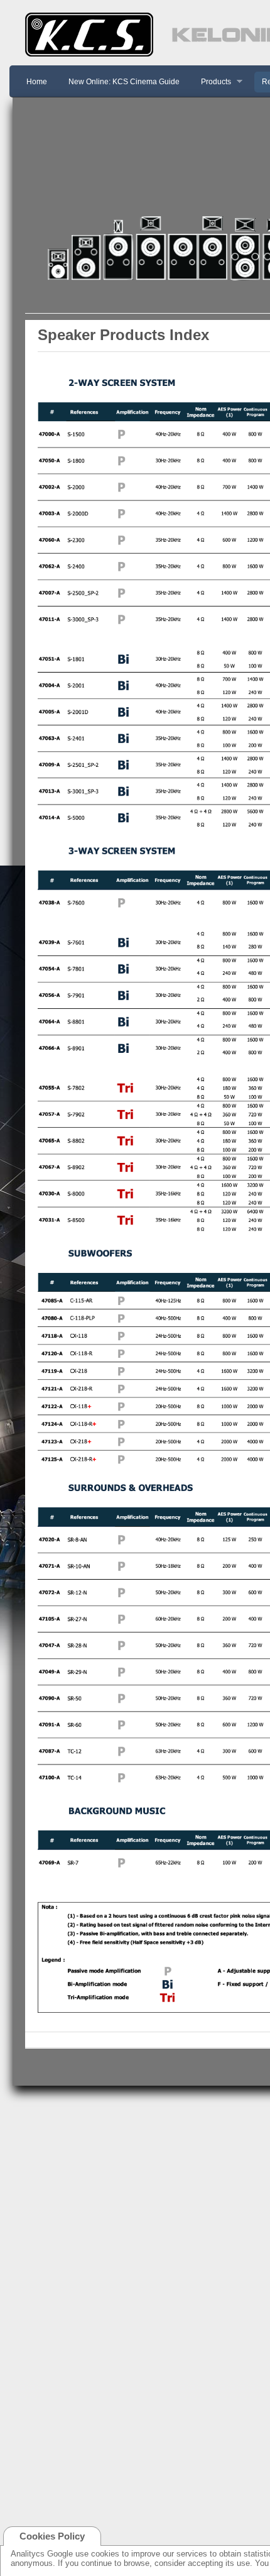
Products (212, 82)
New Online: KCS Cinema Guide (124, 82)
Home (37, 82)
